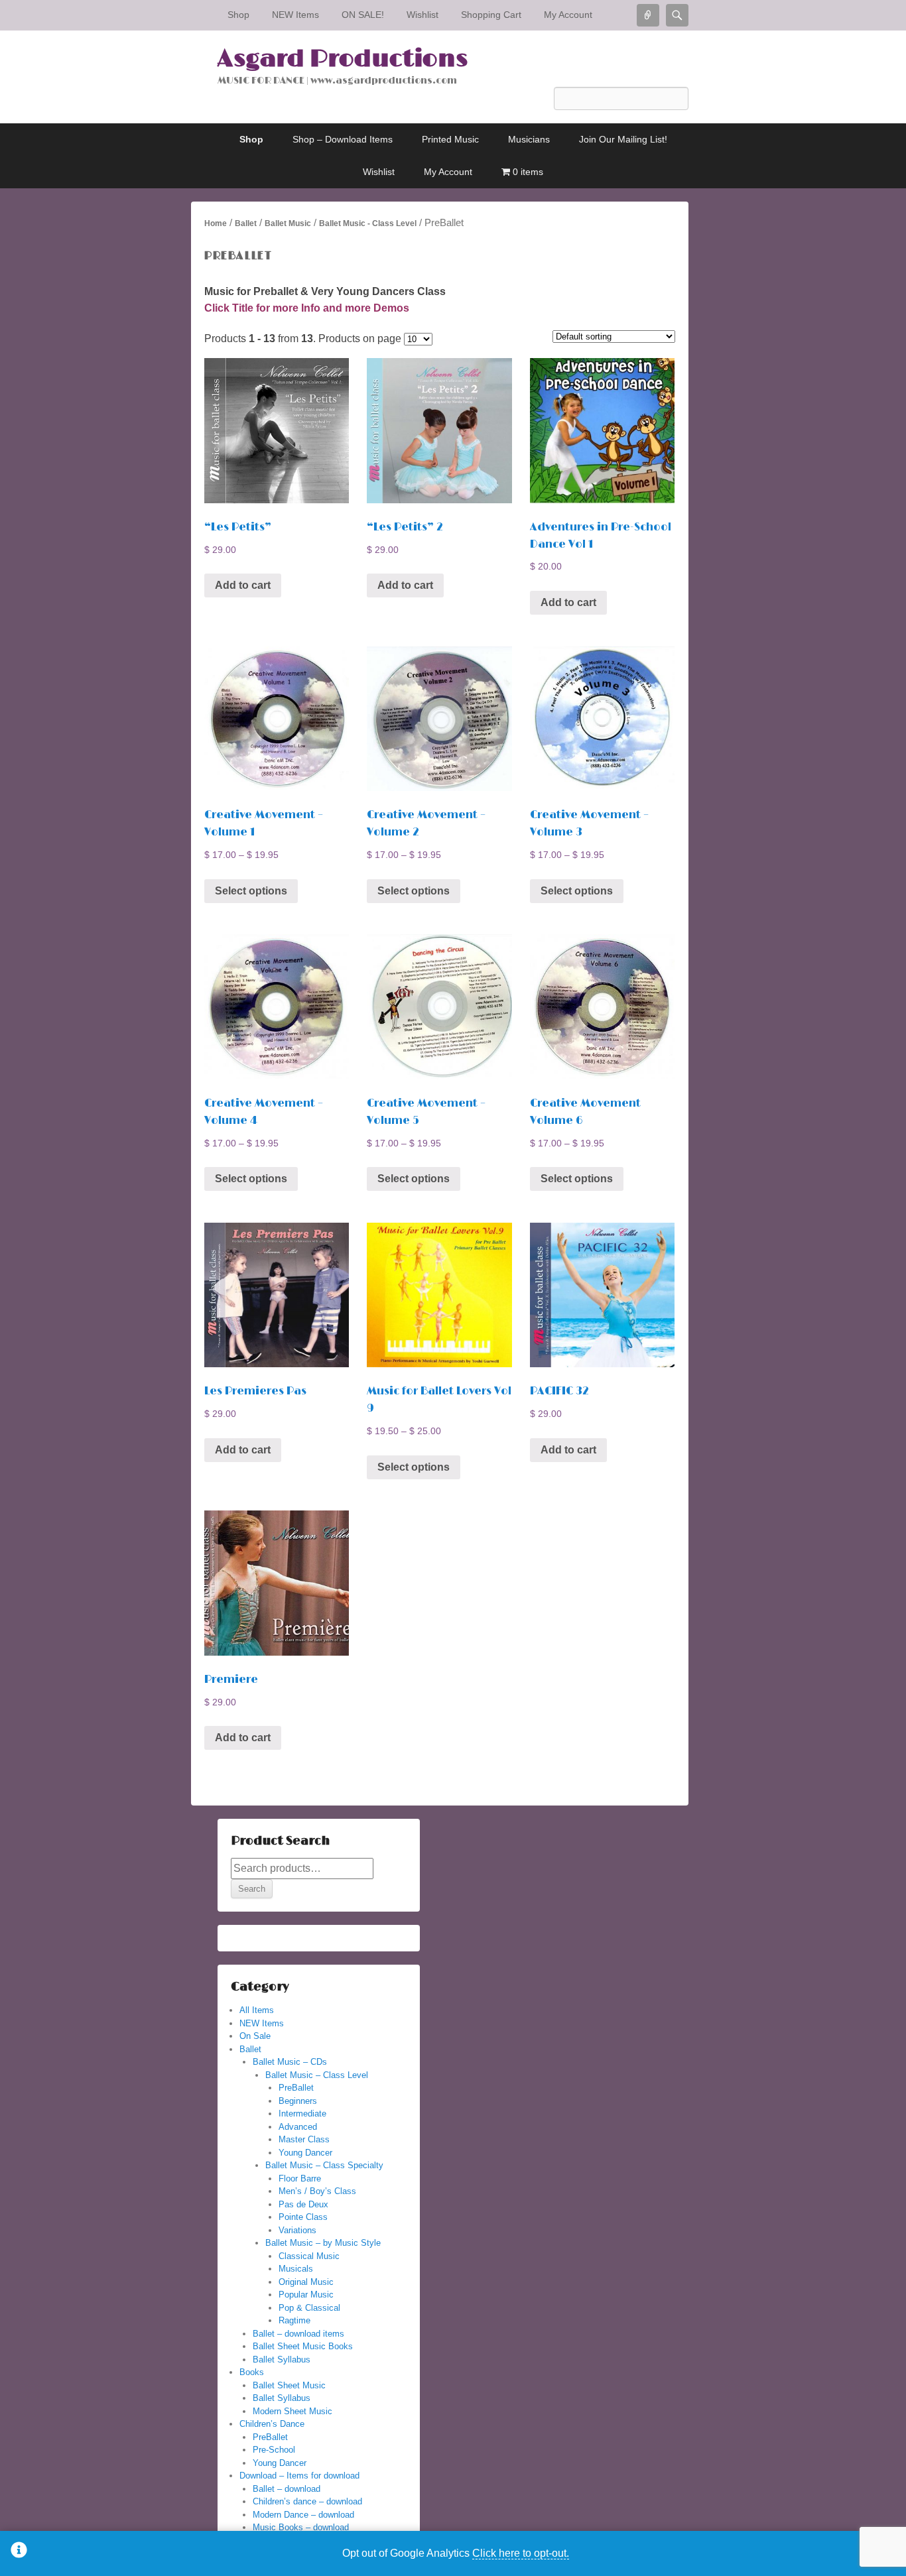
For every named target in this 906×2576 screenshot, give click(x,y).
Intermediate (302, 2114)
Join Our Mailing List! (623, 139)
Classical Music (309, 2256)
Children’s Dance (272, 2424)
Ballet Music (288, 223)
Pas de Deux (303, 2204)
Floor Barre (300, 2178)
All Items (257, 2010)
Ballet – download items (298, 2334)
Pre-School (274, 2450)
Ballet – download (287, 2489)
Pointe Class (303, 2217)
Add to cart (243, 585)
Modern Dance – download (303, 2515)
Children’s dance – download (307, 2501)
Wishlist (422, 15)
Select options (251, 891)
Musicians (529, 139)
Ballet (246, 223)
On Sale (255, 2036)
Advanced (298, 2127)
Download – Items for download (299, 2476)
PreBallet (296, 2088)
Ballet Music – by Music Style (323, 2243)
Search (252, 1889)
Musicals (296, 2269)
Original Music (306, 2282)
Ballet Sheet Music (289, 2385)
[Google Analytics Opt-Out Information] (19, 2553)
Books (252, 2372)
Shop (238, 15)
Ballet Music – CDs (290, 2062)
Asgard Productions (343, 59)
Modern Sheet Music (292, 2411)
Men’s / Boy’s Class (317, 2191)
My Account (568, 15)
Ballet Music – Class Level (317, 2075)
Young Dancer (305, 2153)
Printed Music (450, 139)
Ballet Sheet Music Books (303, 2346)
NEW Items (295, 15)
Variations (297, 2230)
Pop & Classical (309, 2308)
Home (216, 223)
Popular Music (306, 2295)
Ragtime (294, 2320)
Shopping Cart (491, 15)
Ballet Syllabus (282, 2360)
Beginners (298, 2101)
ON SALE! (363, 15)
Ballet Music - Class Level (368, 223)
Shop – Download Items (343, 139)
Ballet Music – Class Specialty (324, 2165)
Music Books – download (301, 2527)
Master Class (304, 2139)
